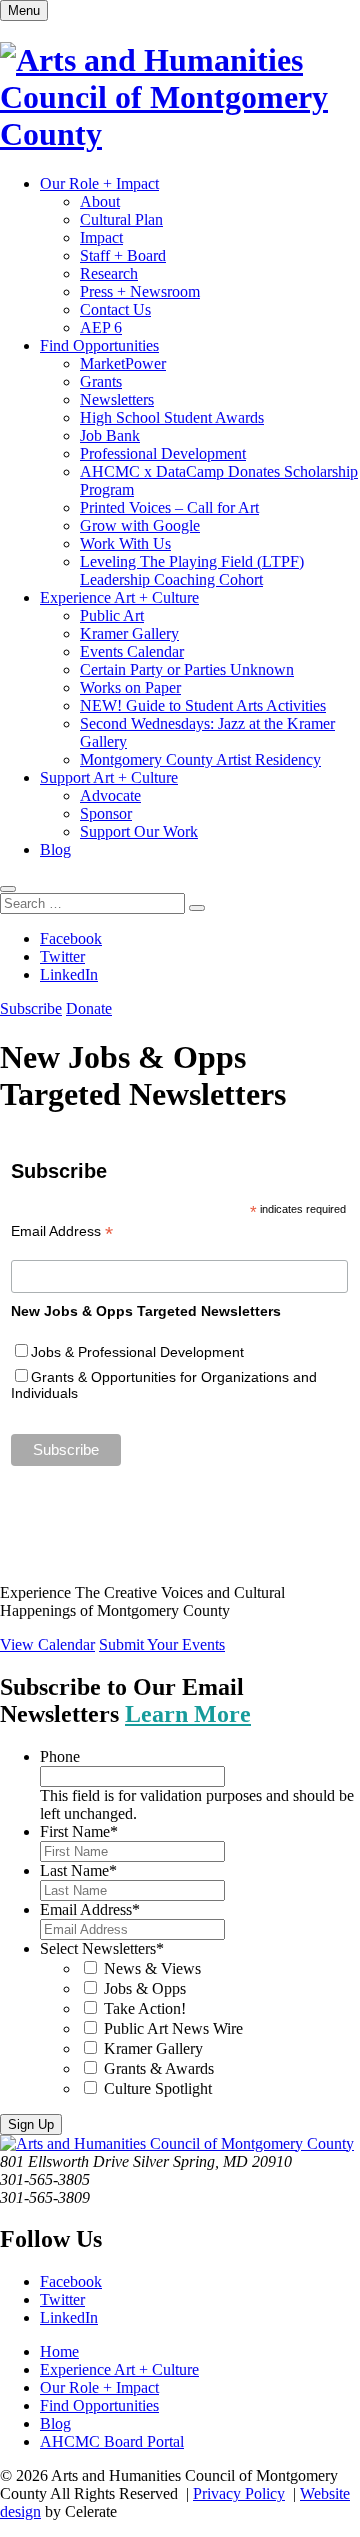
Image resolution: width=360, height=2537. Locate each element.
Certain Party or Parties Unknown (187, 669)
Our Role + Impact (99, 183)
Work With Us (125, 543)
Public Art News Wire (173, 2028)
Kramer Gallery (129, 633)
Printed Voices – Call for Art (169, 507)
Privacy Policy (239, 2493)
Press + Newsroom (140, 291)
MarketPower (123, 363)
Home (59, 2351)
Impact (101, 237)
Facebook (71, 938)
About (100, 201)
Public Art (112, 615)
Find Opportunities (99, 345)
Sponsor (106, 813)
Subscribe (31, 1008)
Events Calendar (132, 651)
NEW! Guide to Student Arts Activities (203, 705)
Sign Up (31, 2124)
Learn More (188, 1714)
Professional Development (163, 453)
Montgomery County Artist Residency (200, 759)
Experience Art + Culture (119, 597)
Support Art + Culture (109, 777)
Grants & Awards (159, 2068)
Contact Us (115, 309)
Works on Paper (130, 687)
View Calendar (47, 1644)
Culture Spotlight (158, 2088)
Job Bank (110, 435)
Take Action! (145, 2008)
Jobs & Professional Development (137, 1352)
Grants (101, 381)
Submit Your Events (162, 1644)
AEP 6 (101, 327)
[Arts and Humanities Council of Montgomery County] (180, 134)
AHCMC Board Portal (112, 2441)
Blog (55, 849)
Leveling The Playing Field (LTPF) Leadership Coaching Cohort (192, 570)
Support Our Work (139, 831)
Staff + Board (123, 255)
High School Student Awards (172, 417)
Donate (89, 1008)
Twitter (62, 956)
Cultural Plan (121, 219)
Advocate (110, 795)
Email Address (62, 1231)
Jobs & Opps (145, 1988)
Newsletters (117, 399)
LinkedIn (69, 974)
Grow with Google (140, 525)
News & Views (152, 1968)
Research (109, 273)
